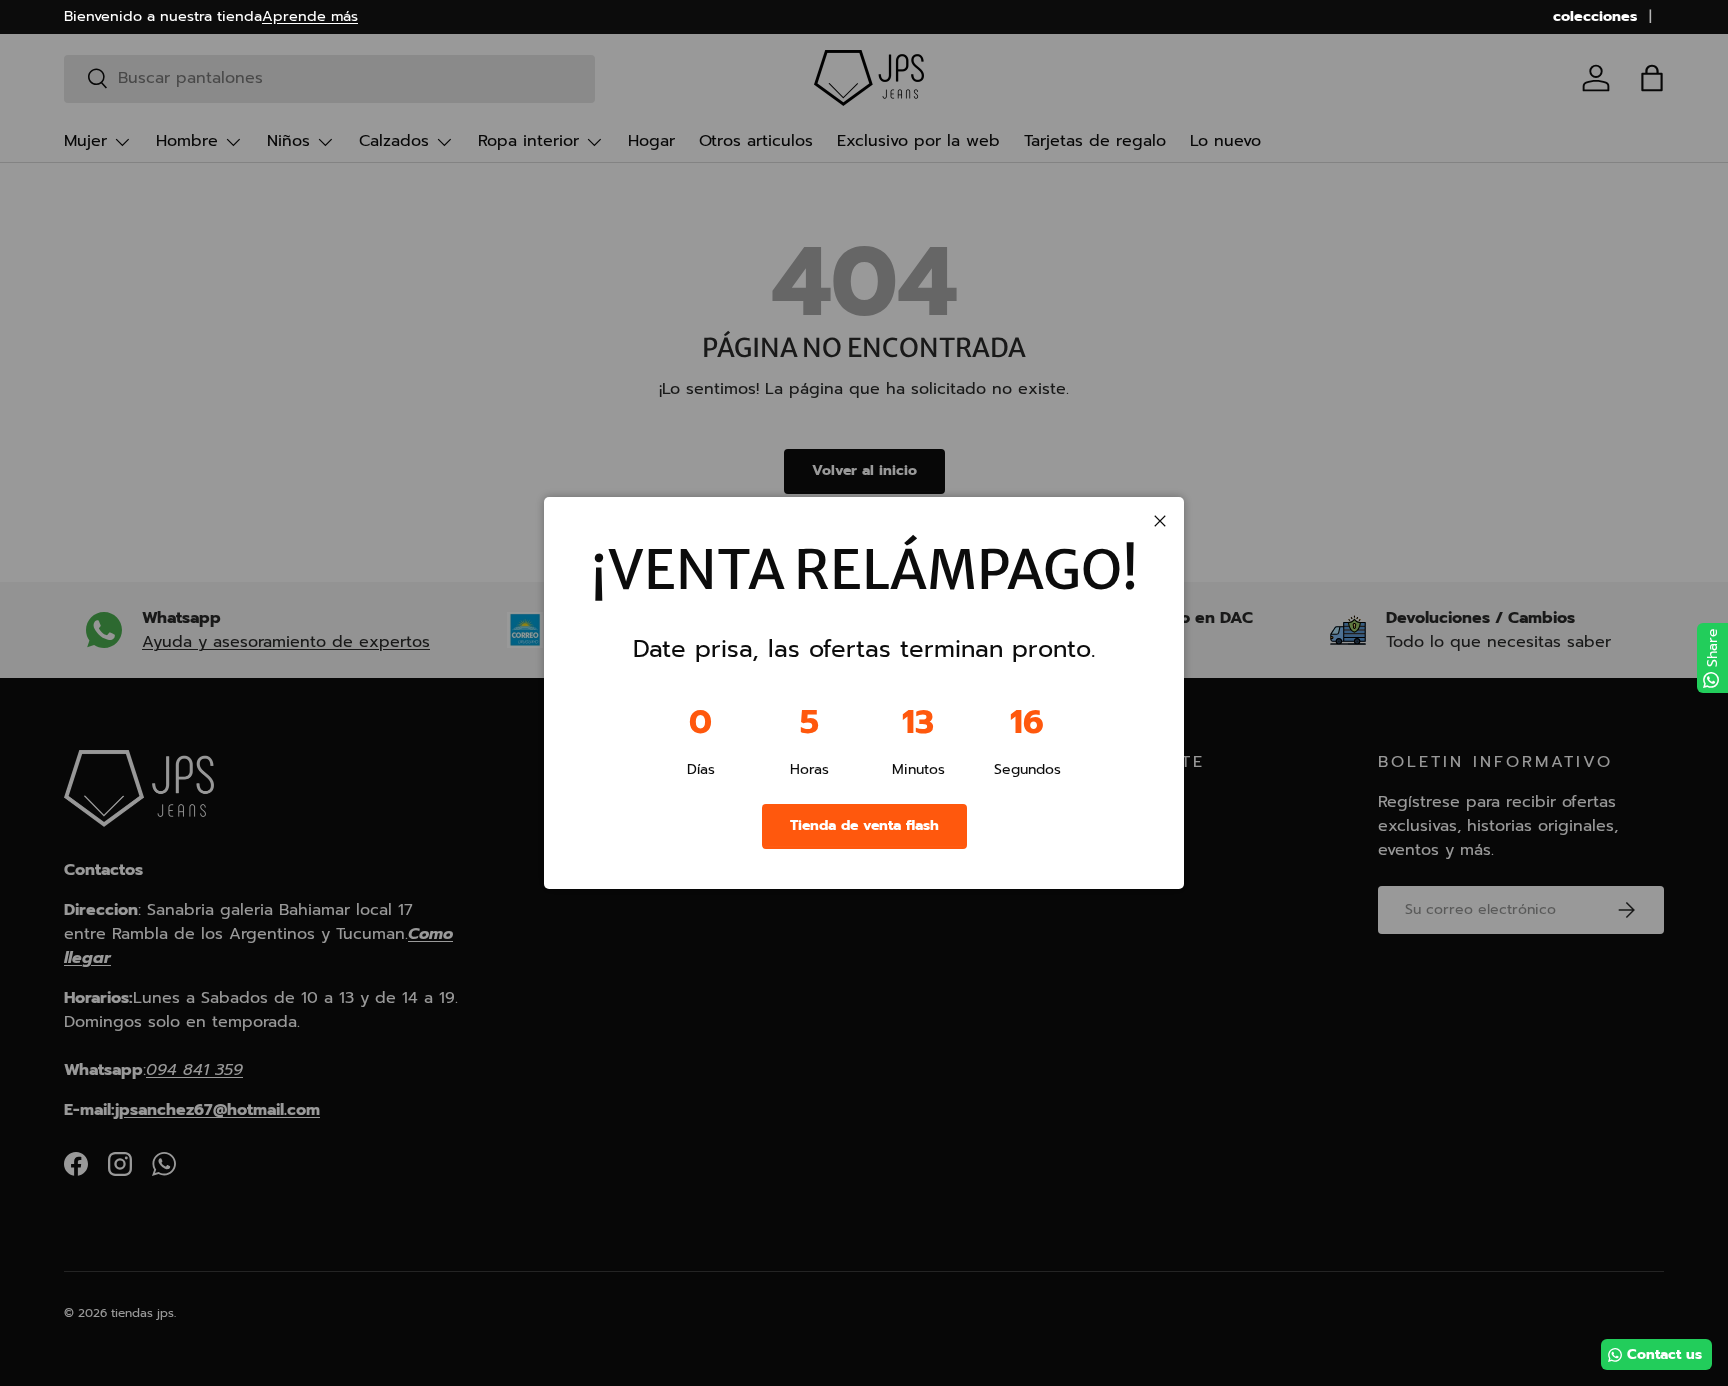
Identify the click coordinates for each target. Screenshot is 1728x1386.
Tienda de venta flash (864, 825)
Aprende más (310, 16)
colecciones (1595, 16)
